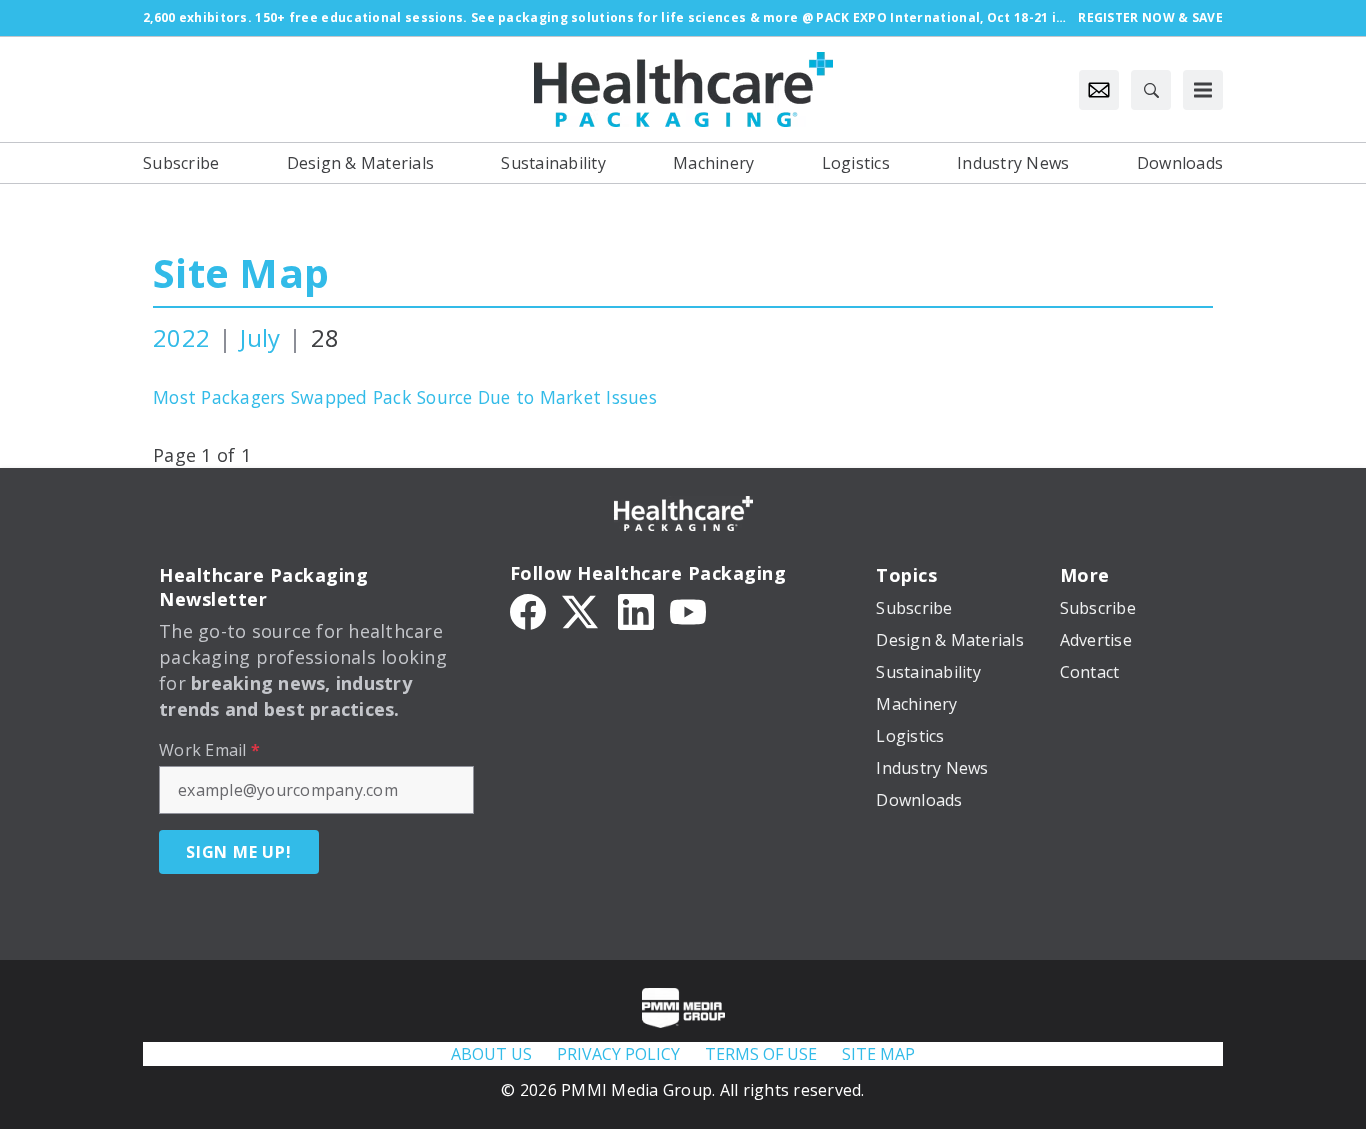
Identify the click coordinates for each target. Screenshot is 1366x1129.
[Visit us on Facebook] (528, 610)
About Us (491, 1054)
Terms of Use (761, 1054)
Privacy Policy (618, 1054)
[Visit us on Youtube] (688, 610)
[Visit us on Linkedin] (636, 610)
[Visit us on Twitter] (582, 610)
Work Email (209, 750)
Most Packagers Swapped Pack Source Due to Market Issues (405, 397)
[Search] (1151, 90)
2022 (181, 337)
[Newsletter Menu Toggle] (1099, 90)
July (260, 337)
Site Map (241, 272)
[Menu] (1203, 90)
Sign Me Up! (239, 852)
